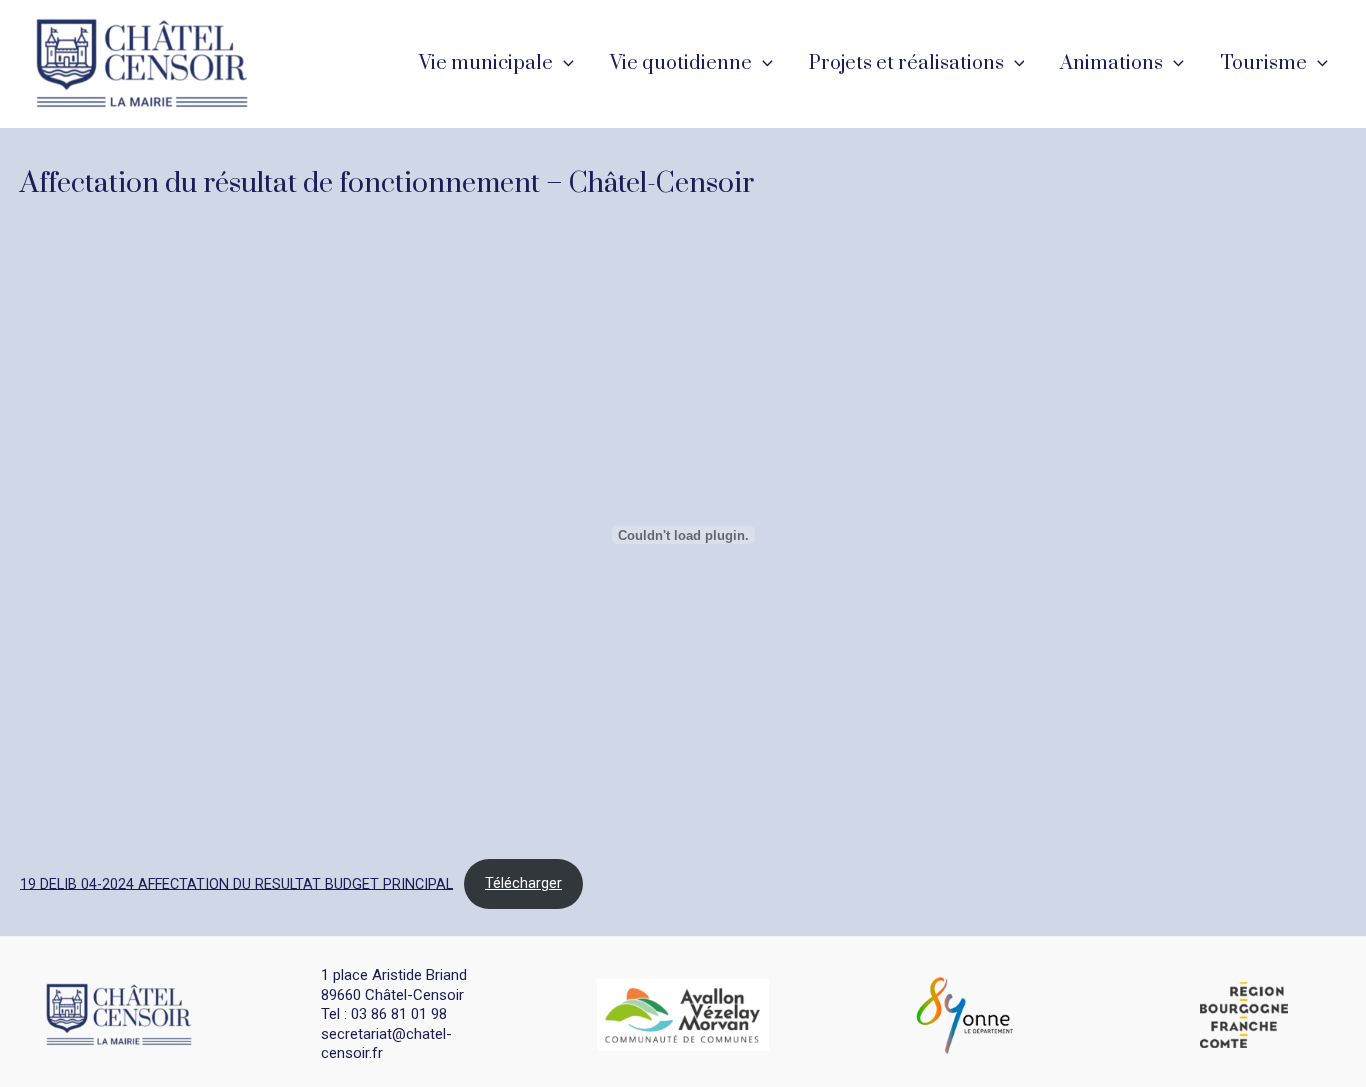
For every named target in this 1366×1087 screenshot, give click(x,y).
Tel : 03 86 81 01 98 (384, 1014)
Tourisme (1263, 63)
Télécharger (523, 883)
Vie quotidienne (681, 63)
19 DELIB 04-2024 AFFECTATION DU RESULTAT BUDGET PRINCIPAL (236, 883)
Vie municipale (486, 63)
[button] (563, 64)
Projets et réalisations (906, 63)
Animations (1111, 63)
